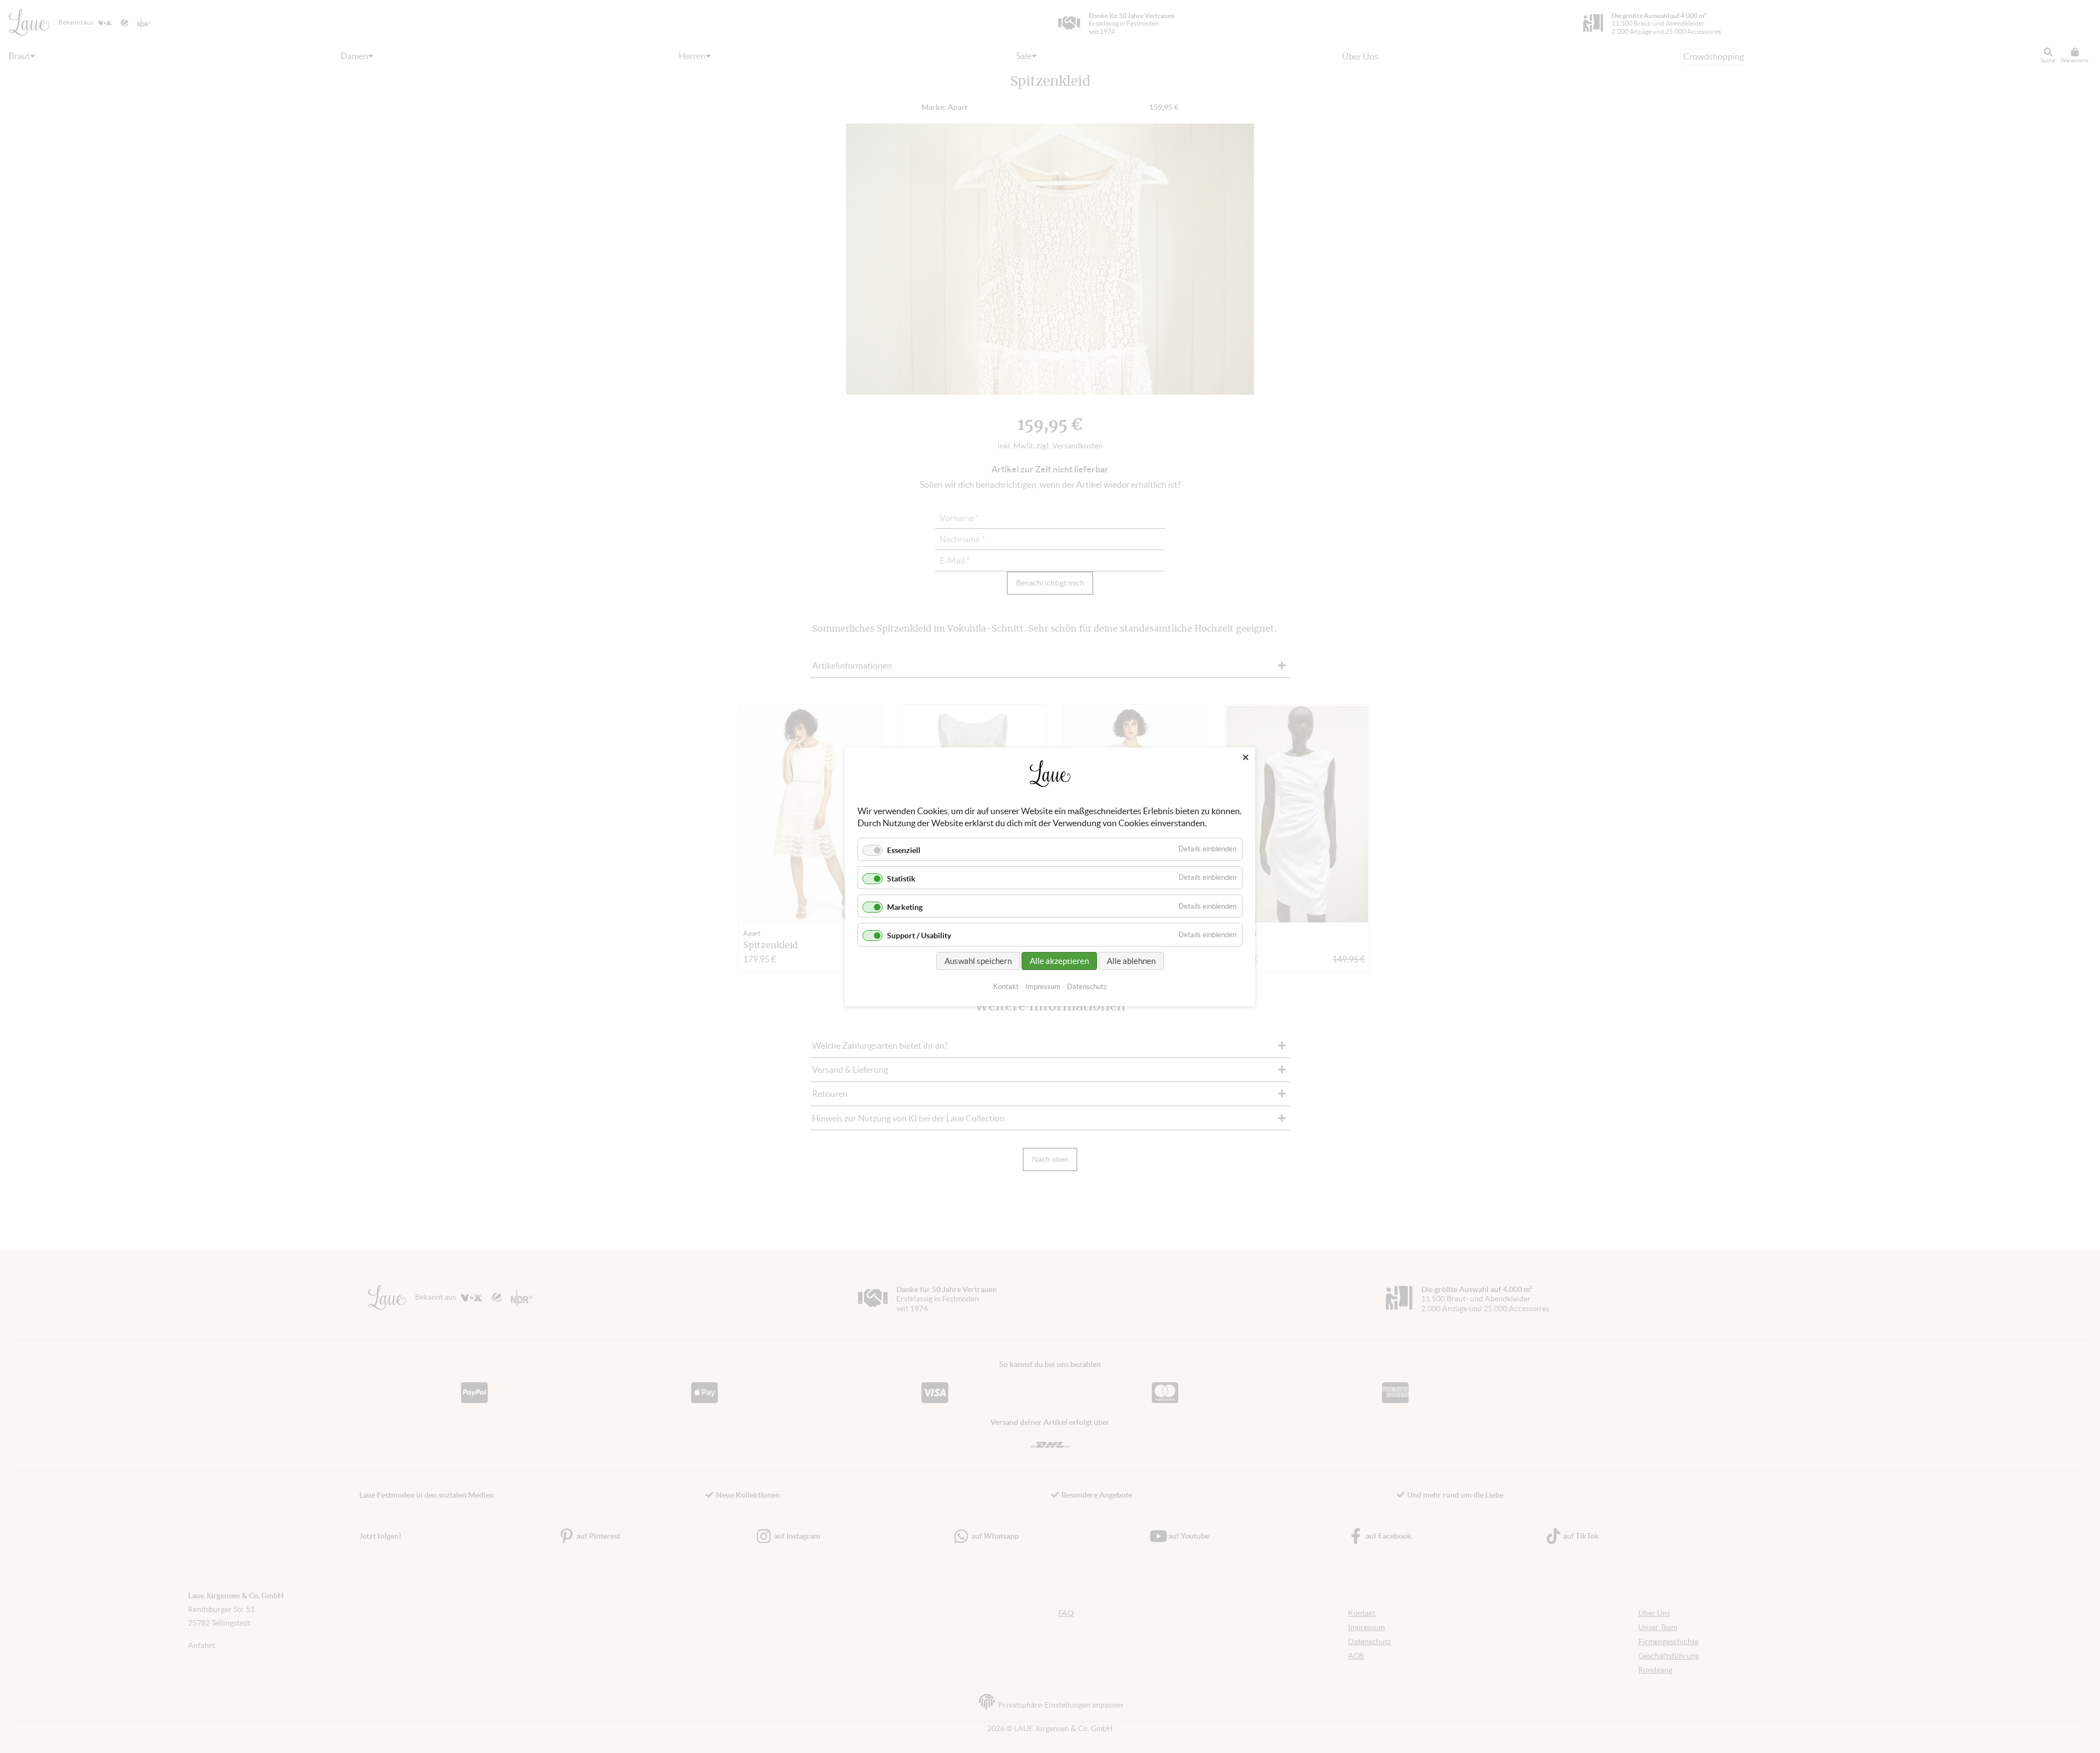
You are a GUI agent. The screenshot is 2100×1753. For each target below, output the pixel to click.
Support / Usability (919, 936)
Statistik (901, 879)
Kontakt (1006, 986)
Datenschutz (1087, 986)
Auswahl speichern (978, 960)
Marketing (905, 907)
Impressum (1043, 986)
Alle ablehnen (1131, 960)
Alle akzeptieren (1059, 960)
